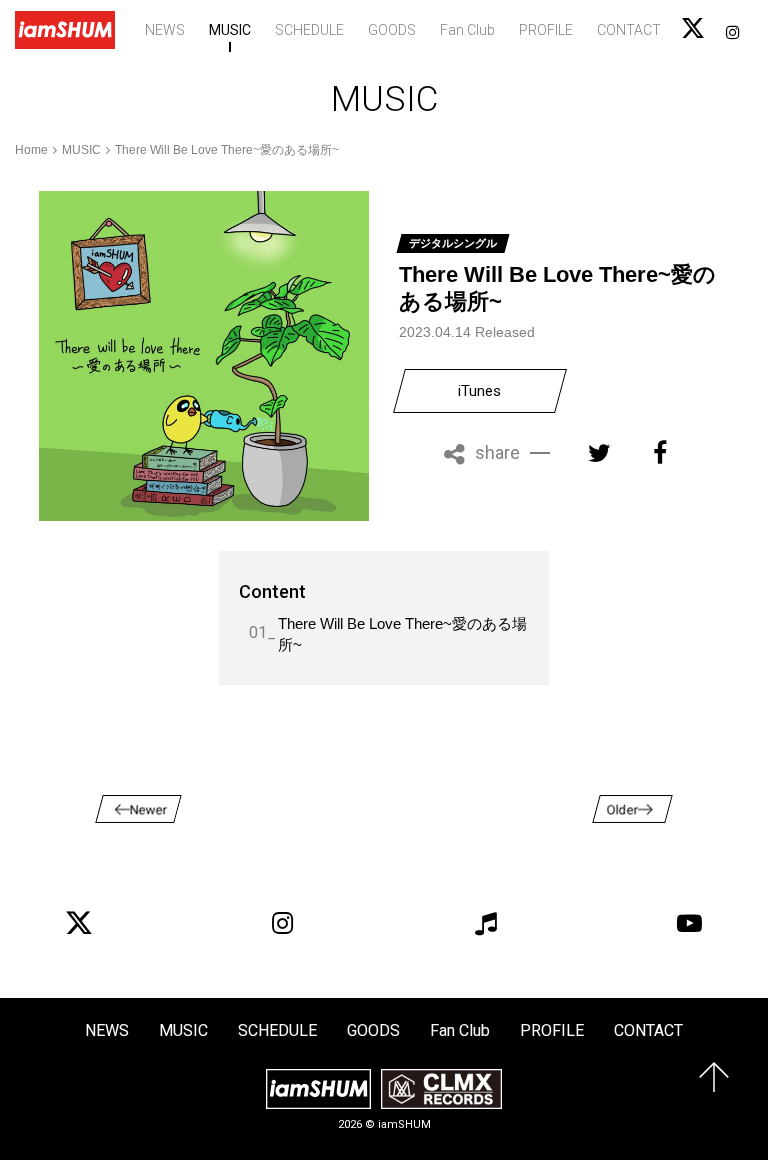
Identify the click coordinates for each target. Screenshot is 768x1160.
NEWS (165, 30)
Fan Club (467, 30)
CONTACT (629, 30)
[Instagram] (282, 923)
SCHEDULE (309, 30)
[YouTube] (689, 923)
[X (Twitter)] (79, 923)
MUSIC (230, 30)
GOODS (392, 30)
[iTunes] (486, 923)
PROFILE (546, 30)
